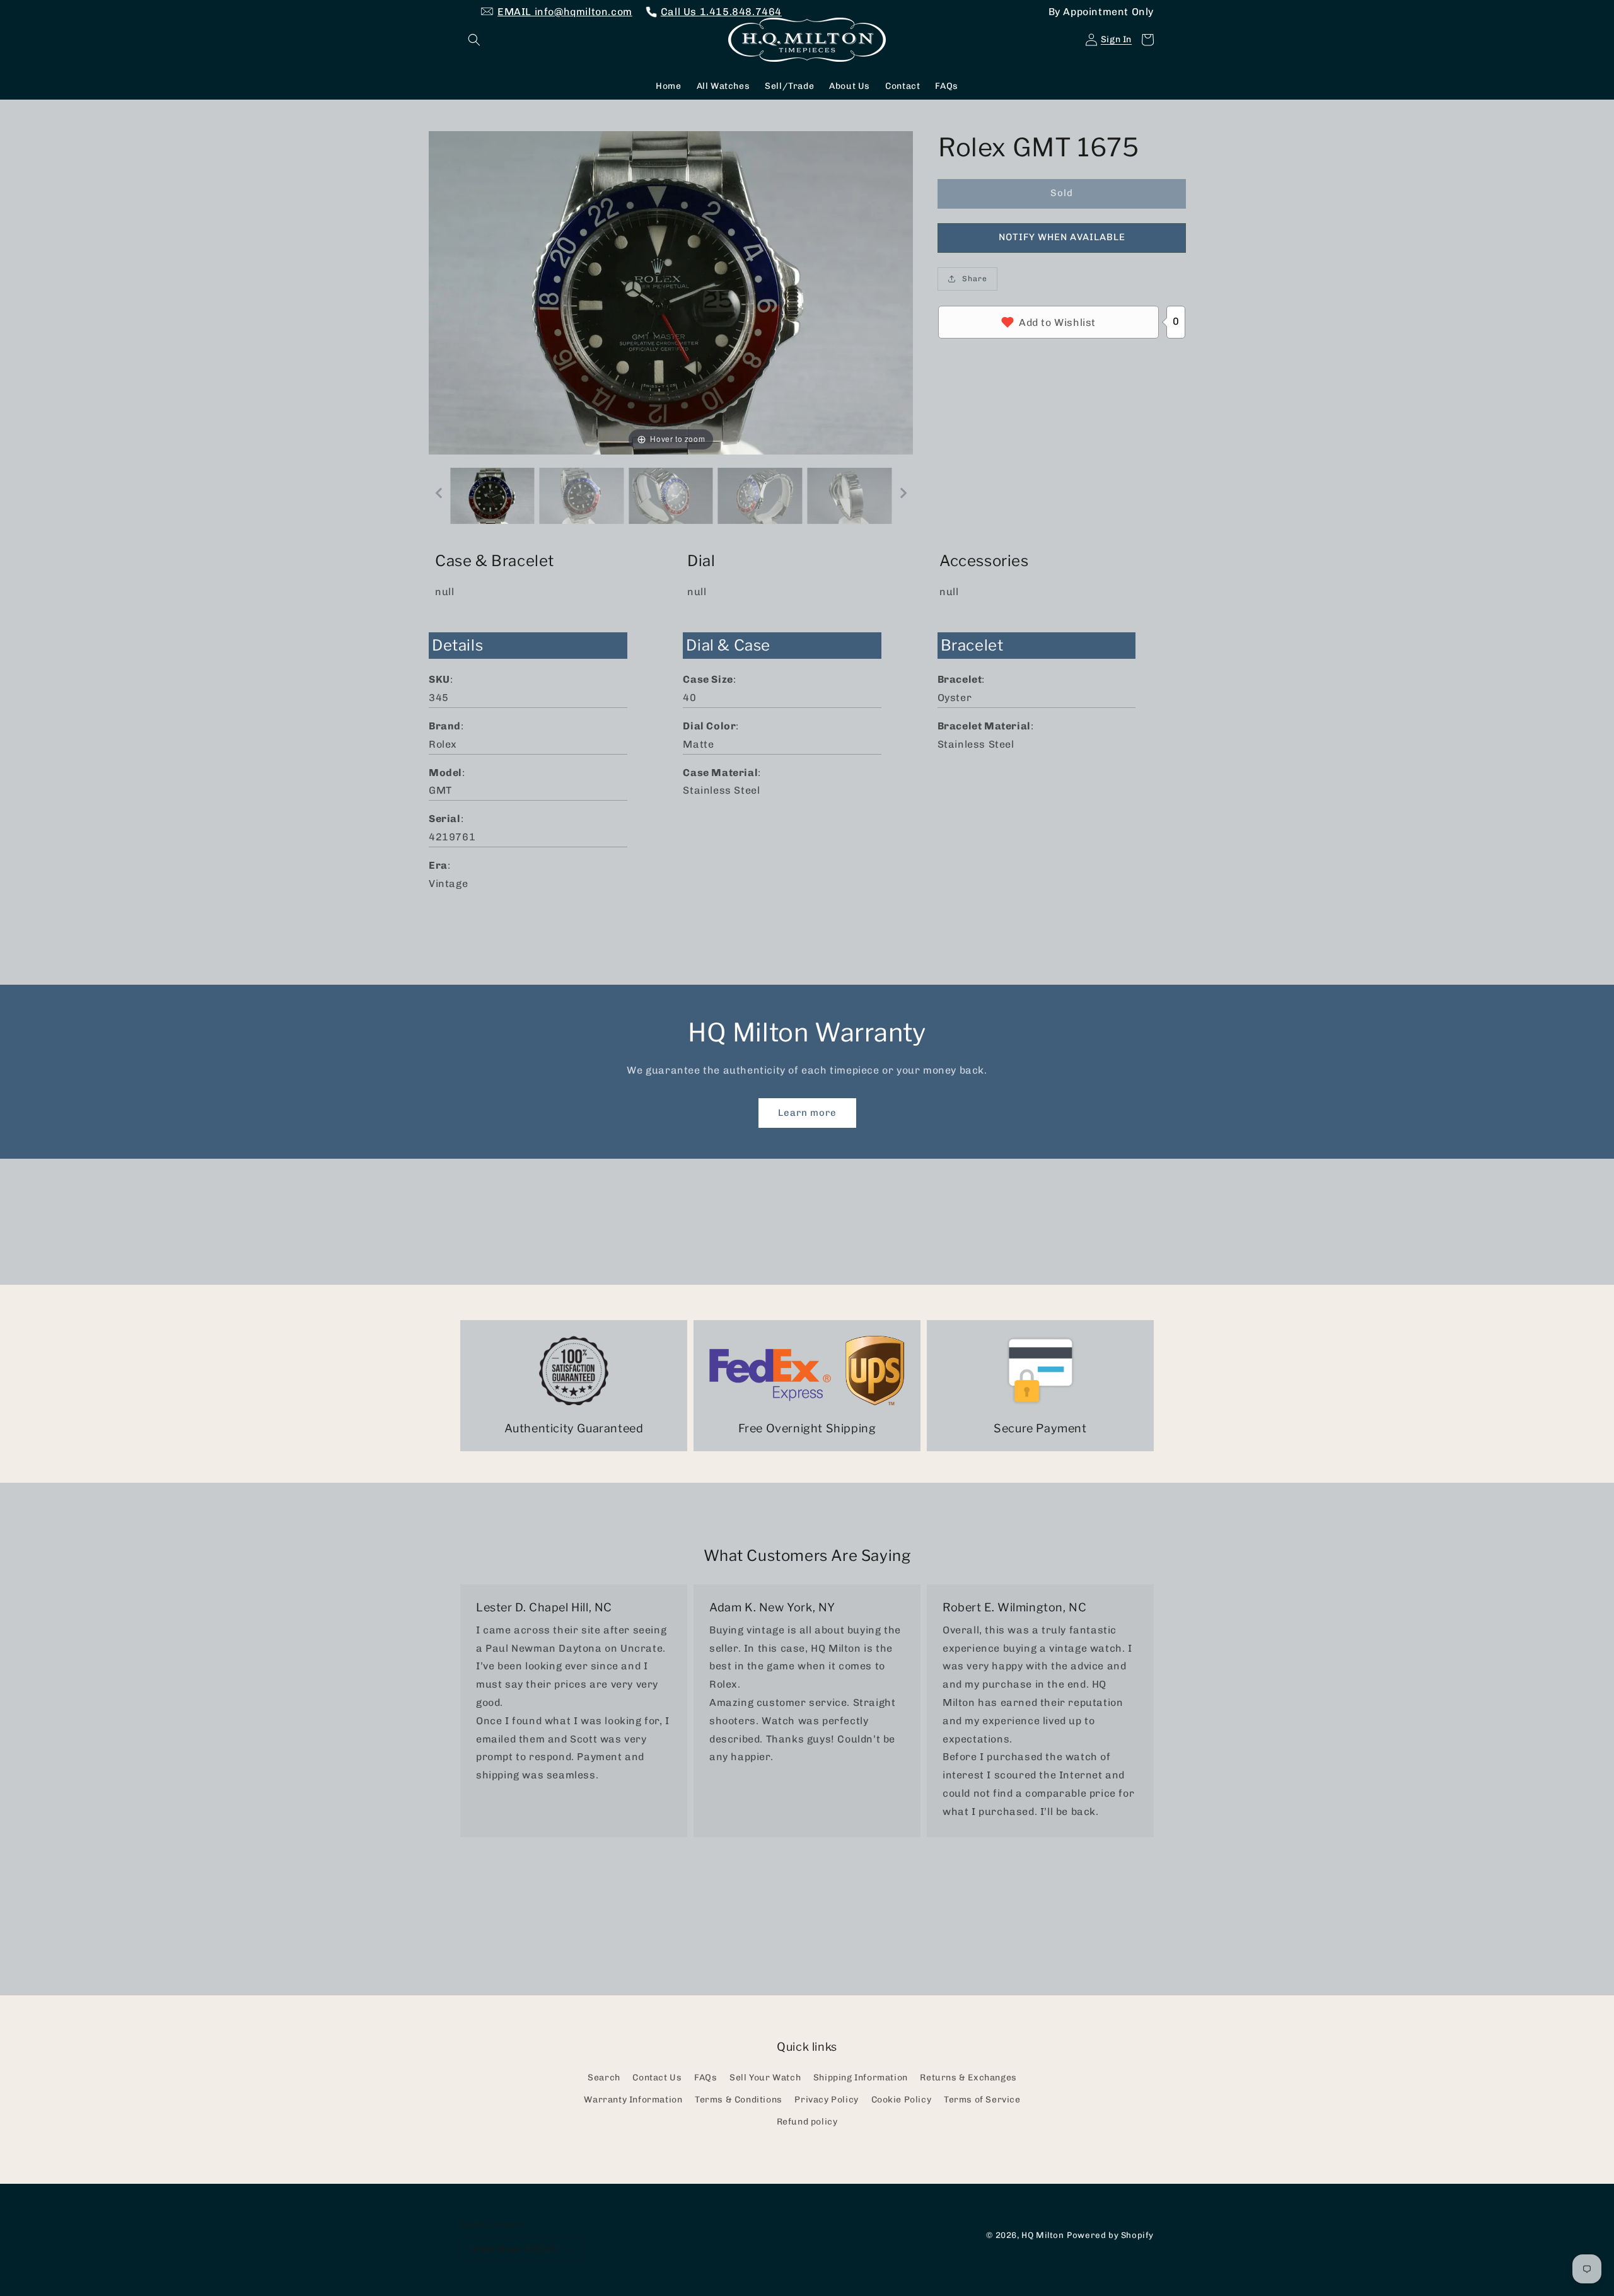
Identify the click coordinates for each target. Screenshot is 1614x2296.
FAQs (705, 2078)
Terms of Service (982, 2100)
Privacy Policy (826, 2100)
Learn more (807, 1113)
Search (604, 2078)
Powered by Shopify (1110, 2235)
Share (975, 279)
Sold (1062, 193)
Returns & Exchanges (968, 2078)
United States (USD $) (513, 2249)
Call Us (721, 12)
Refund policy (807, 2122)
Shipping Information (861, 2078)
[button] (474, 40)
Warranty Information (633, 2100)
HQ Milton (1042, 2235)
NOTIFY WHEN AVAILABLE (1062, 237)
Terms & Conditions (739, 2100)
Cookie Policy (902, 2100)
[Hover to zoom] (671, 292)
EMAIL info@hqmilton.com (565, 12)
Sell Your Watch (765, 2078)
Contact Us (657, 2078)
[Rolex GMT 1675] (492, 496)
